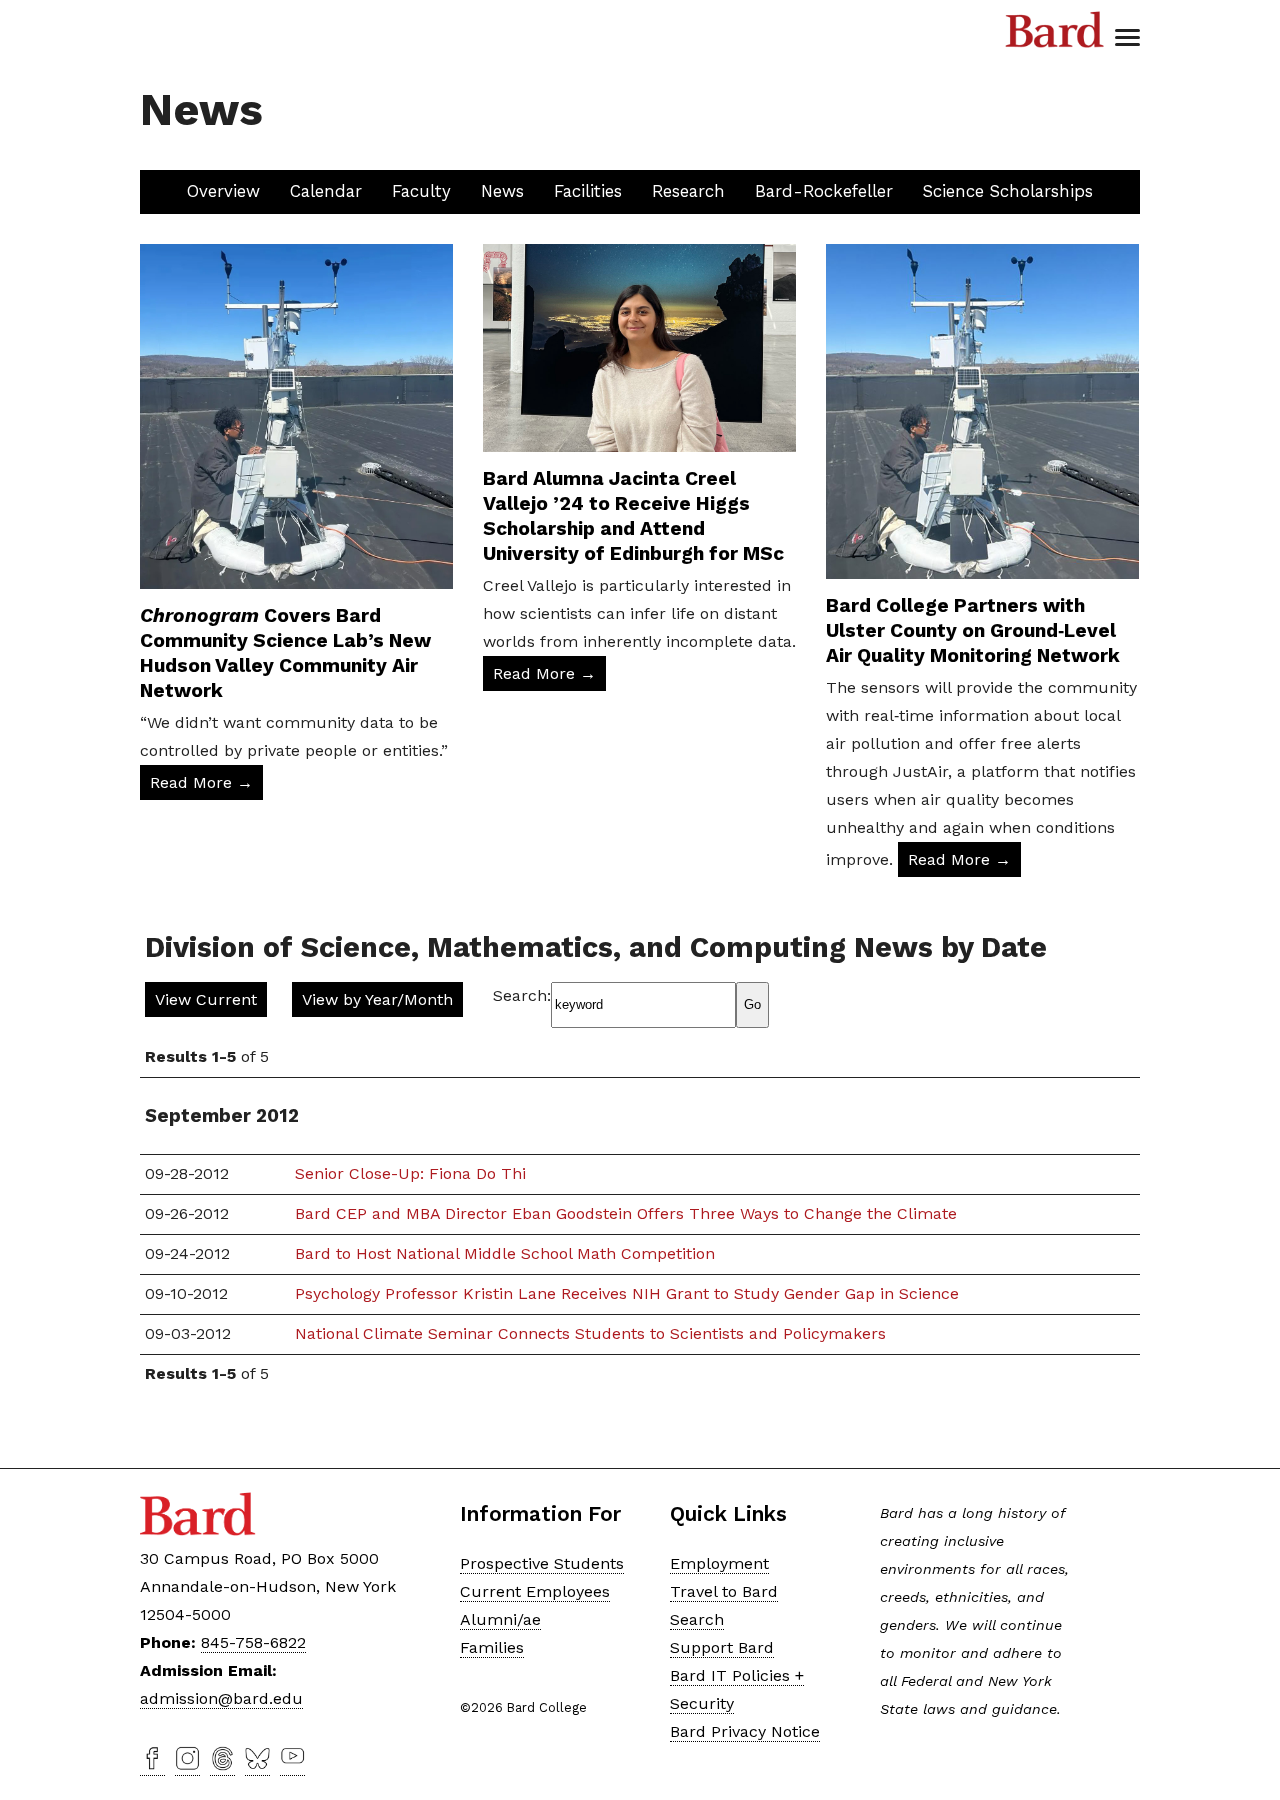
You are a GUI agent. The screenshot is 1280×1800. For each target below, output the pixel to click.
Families (492, 1647)
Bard (1055, 30)
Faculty (421, 191)
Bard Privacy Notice (745, 1731)
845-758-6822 (253, 1642)
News (502, 191)
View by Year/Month (377, 999)
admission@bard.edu (221, 1698)
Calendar (326, 191)
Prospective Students (542, 1563)
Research (688, 191)
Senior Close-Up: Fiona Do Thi (410, 1173)
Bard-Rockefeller (824, 191)
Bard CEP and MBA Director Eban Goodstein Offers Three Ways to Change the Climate (626, 1213)
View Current (206, 999)
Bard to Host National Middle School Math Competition (505, 1253)
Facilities (588, 191)
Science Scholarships (1008, 191)
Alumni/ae (500, 1619)
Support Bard (722, 1647)
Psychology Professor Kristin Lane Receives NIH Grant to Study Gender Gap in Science (627, 1293)
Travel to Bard (724, 1591)
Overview (223, 191)
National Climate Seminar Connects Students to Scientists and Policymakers (590, 1333)
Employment (719, 1563)
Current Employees (535, 1591)
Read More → (201, 782)
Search (697, 1619)
